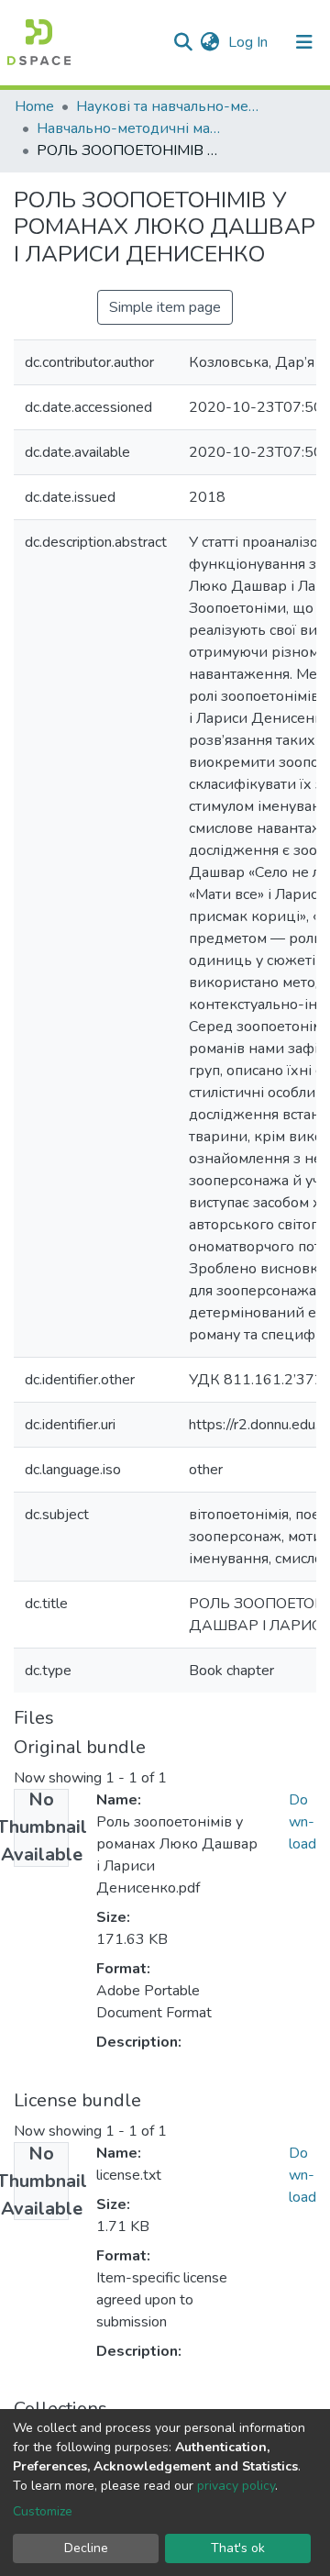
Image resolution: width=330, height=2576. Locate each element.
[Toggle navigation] (304, 42)
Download (302, 1822)
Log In (250, 42)
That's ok (238, 2548)
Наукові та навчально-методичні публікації (168, 106)
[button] (209, 42)
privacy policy (236, 2486)
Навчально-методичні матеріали (128, 128)
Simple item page (165, 307)
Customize (43, 2511)
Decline (86, 2548)
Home (34, 106)
